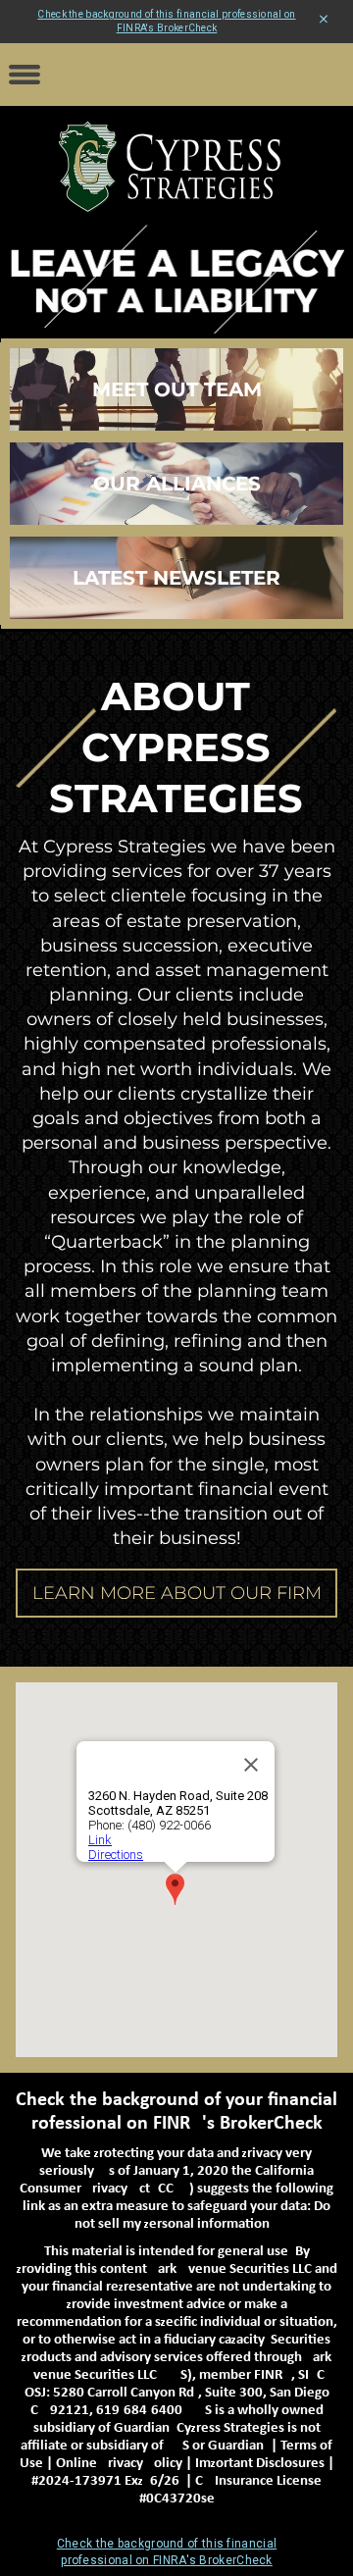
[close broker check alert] (324, 20)
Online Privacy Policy (119, 2464)
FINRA (273, 2375)
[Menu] (25, 75)
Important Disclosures (260, 2464)
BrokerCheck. (276, 2124)
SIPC (311, 2375)
